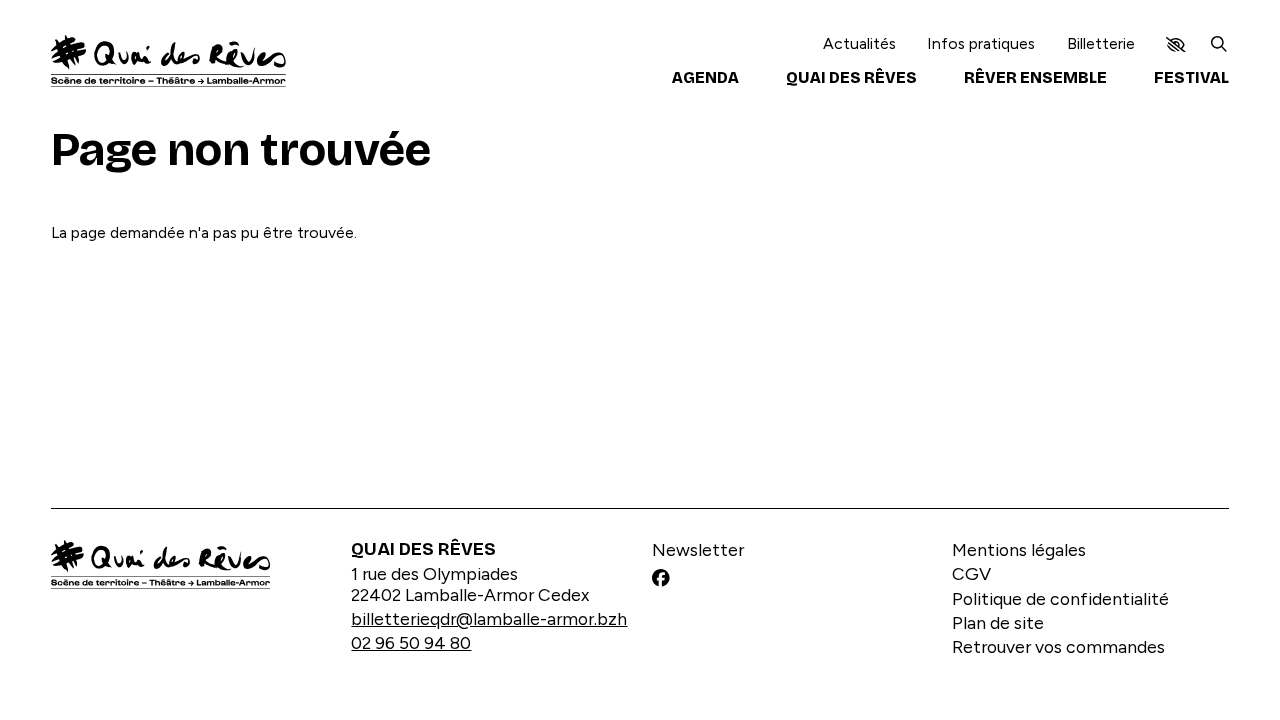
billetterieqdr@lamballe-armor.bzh (489, 619)
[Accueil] (168, 61)
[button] (1176, 45)
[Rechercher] (1219, 43)
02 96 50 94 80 (411, 643)
